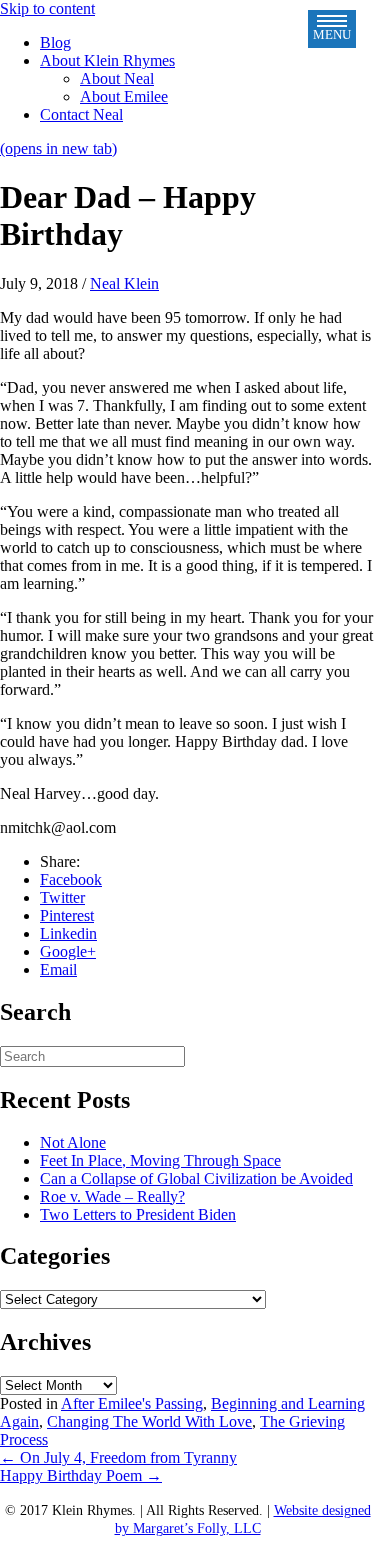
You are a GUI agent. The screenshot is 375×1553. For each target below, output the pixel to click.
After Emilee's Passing (132, 1403)
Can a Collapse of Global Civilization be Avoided (196, 1178)
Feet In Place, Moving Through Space (160, 1160)
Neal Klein (124, 283)
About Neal (117, 78)
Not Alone (73, 1142)
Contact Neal (81, 114)
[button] (332, 29)
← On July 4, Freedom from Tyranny (118, 1457)
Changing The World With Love (149, 1421)
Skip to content (47, 8)
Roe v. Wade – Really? (112, 1196)
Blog (55, 42)
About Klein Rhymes (107, 60)
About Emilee (124, 96)
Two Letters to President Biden (138, 1214)
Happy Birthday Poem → (81, 1475)
